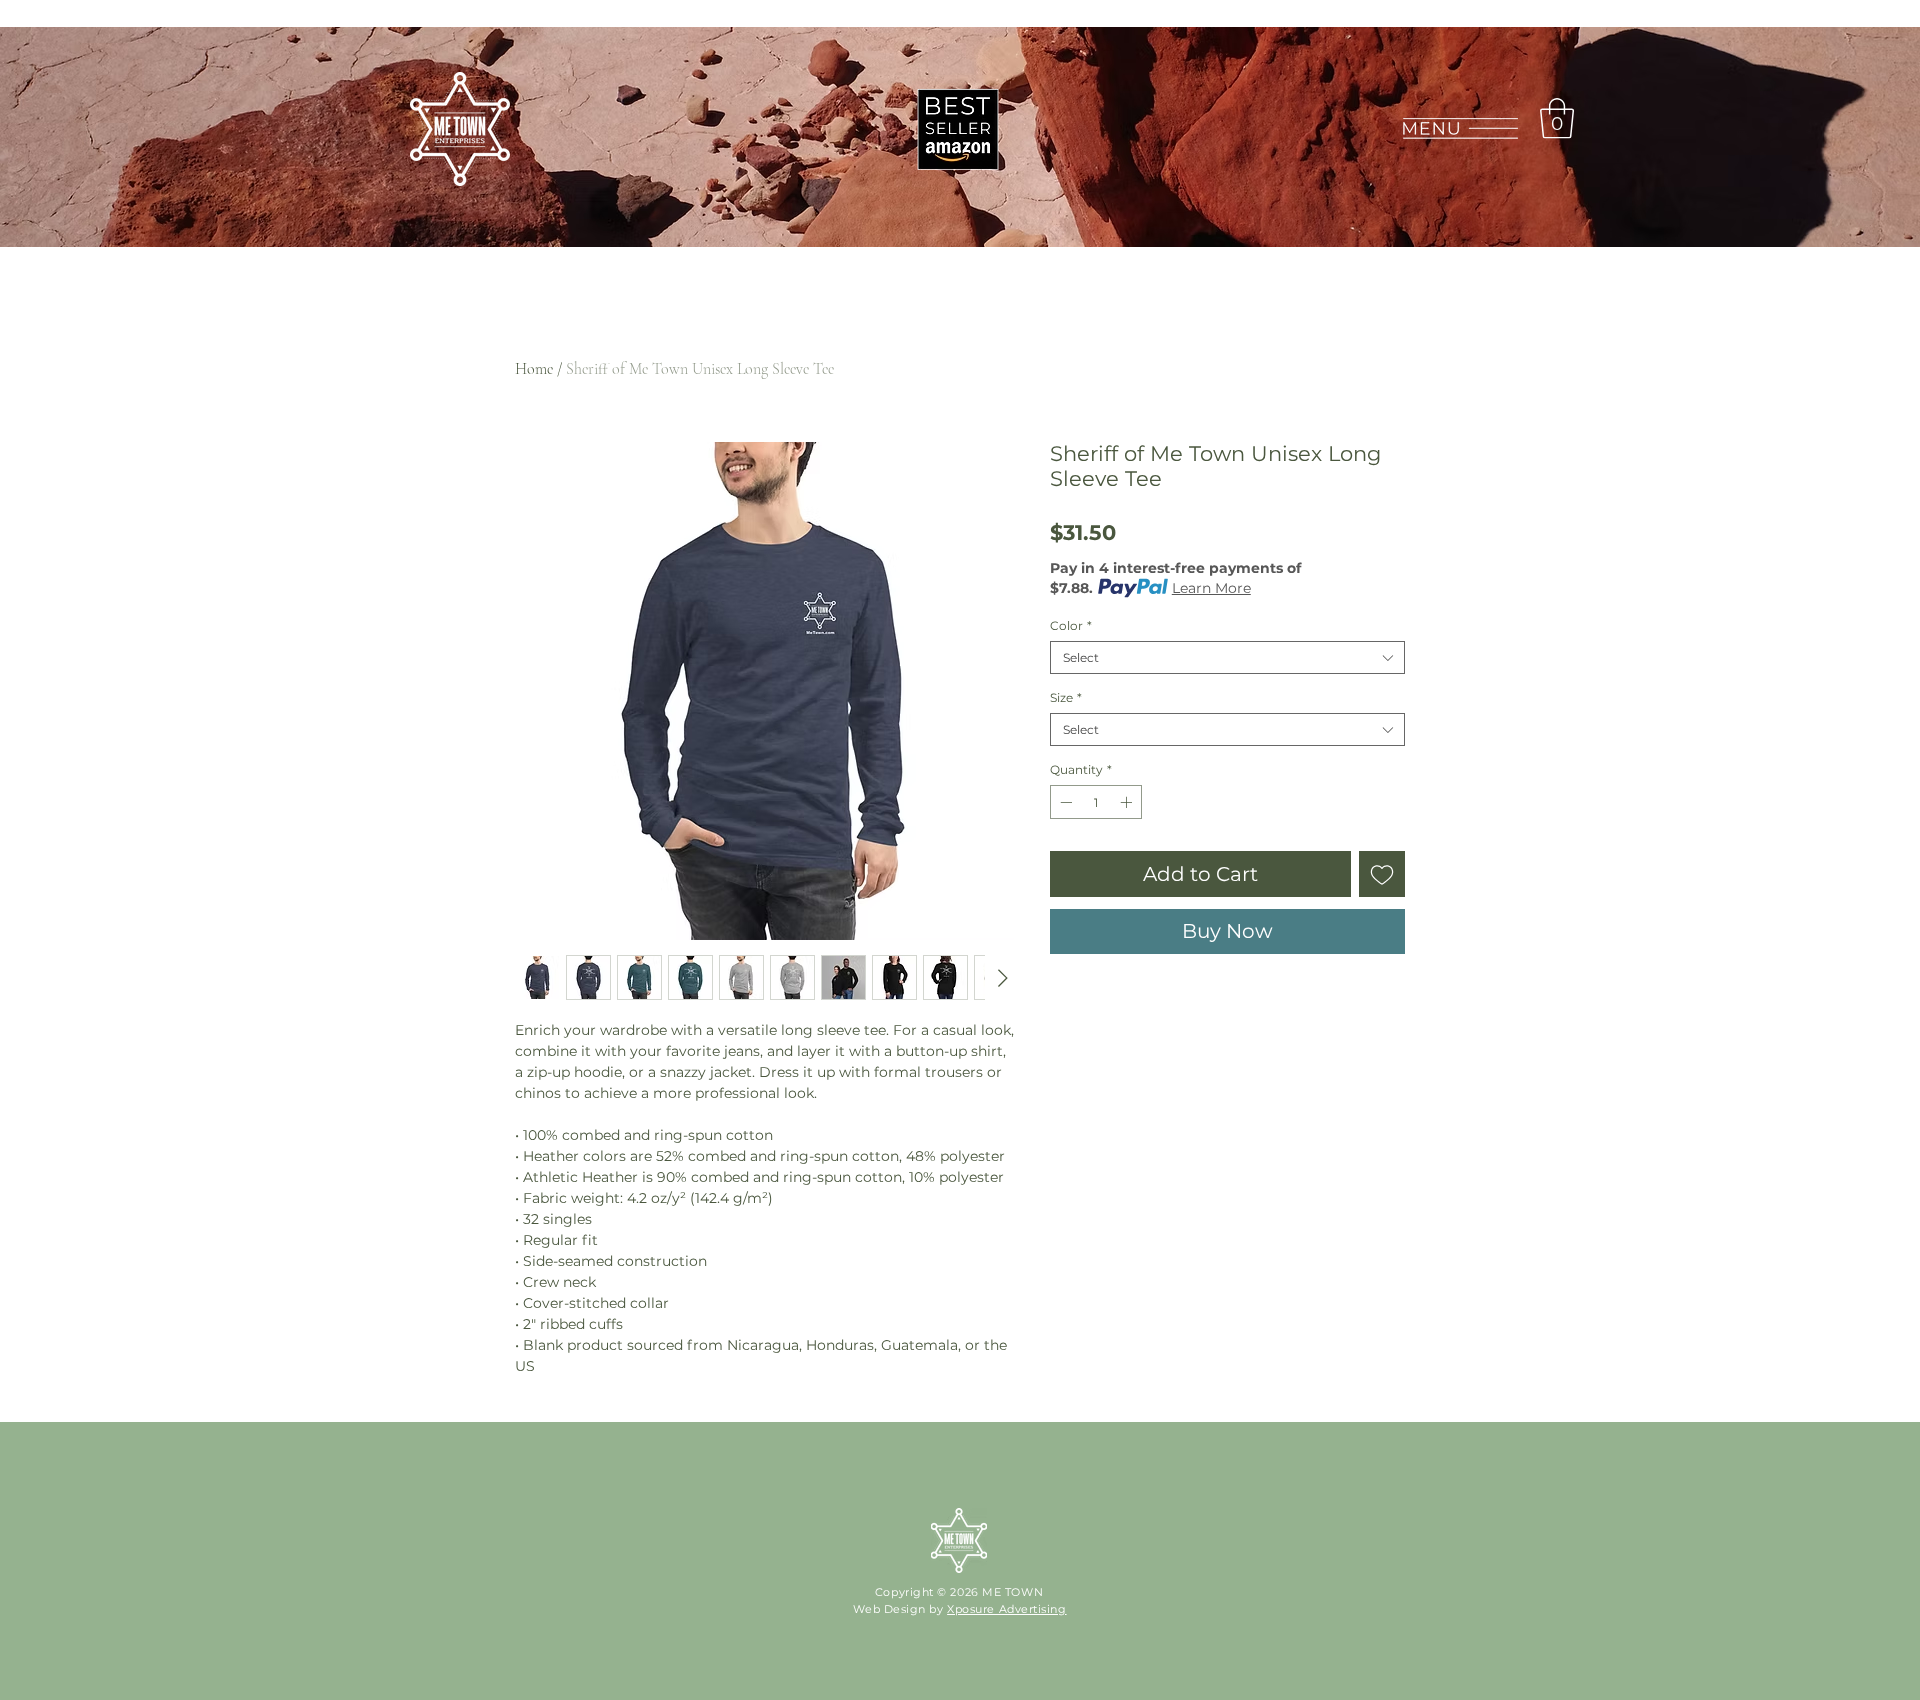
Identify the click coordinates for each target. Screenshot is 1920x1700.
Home (534, 369)
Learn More (1211, 588)
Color (1071, 625)
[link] (1557, 118)
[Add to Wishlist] (1382, 874)
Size (1066, 697)
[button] (1459, 128)
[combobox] (1227, 657)
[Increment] (1128, 802)
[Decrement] (1064, 802)
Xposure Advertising (1006, 1609)
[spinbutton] (1096, 802)
